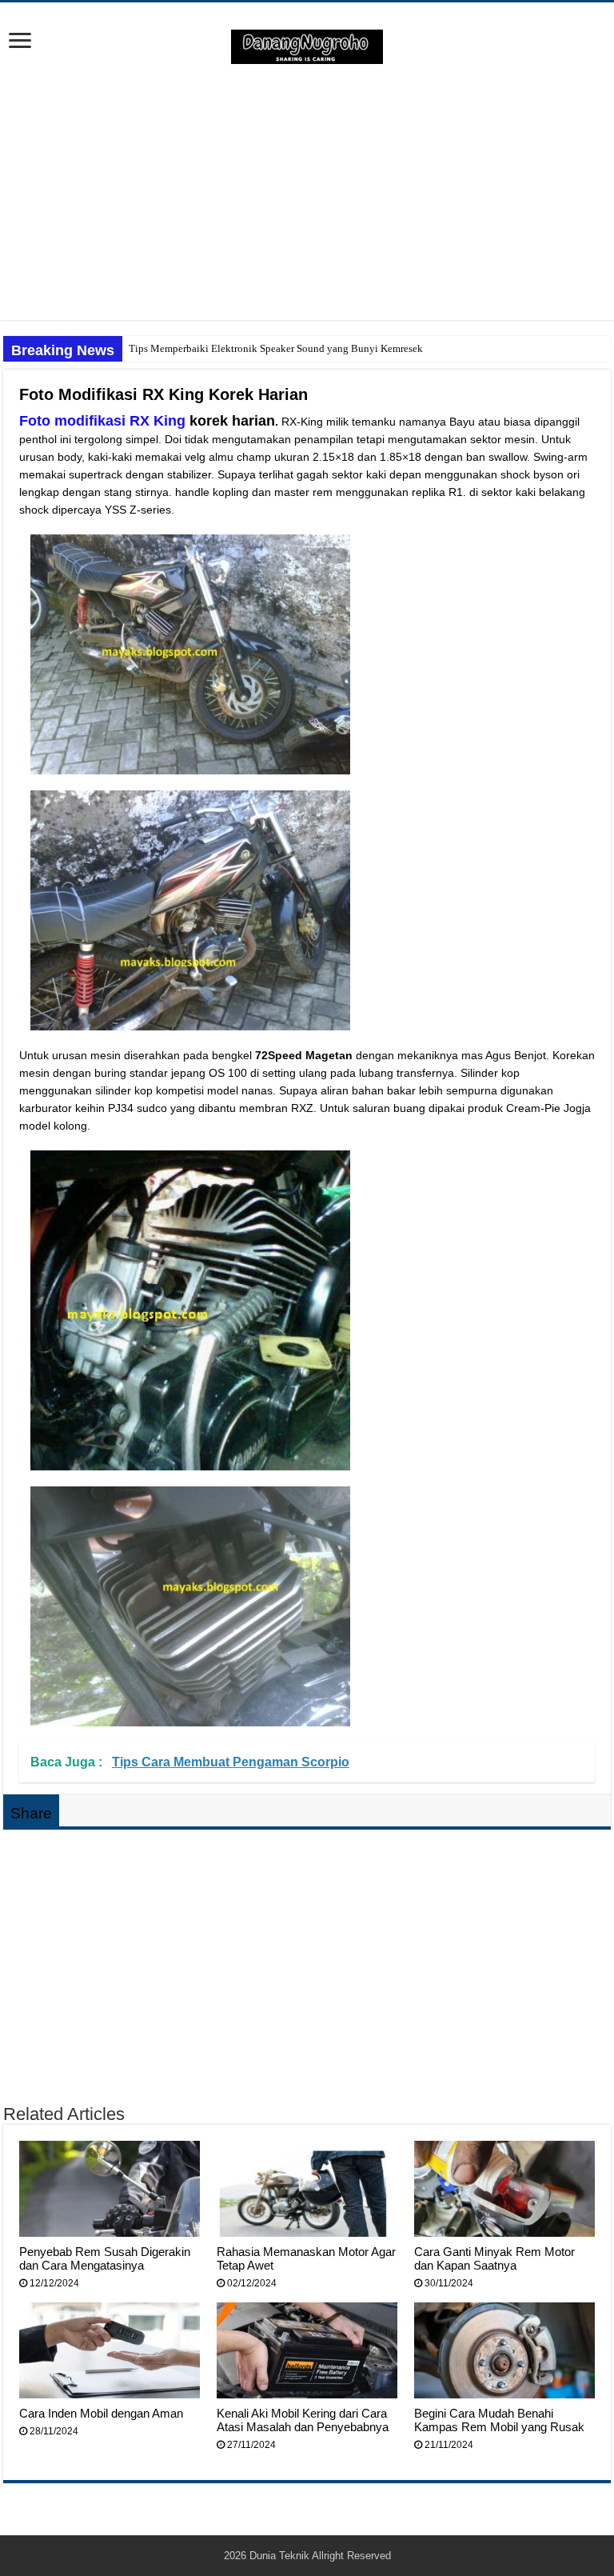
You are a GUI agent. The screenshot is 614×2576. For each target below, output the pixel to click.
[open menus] (20, 42)
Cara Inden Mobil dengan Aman (101, 2413)
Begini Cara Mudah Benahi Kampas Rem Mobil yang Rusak (499, 2420)
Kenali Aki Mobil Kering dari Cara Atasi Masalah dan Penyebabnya (303, 2420)
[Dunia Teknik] (307, 46)
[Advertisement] (307, 192)
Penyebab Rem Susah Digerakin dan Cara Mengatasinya (105, 2258)
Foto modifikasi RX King (102, 421)
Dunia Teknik (281, 2556)
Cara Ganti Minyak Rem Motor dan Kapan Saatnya (494, 2258)
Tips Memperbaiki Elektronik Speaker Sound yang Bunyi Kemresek (276, 348)
